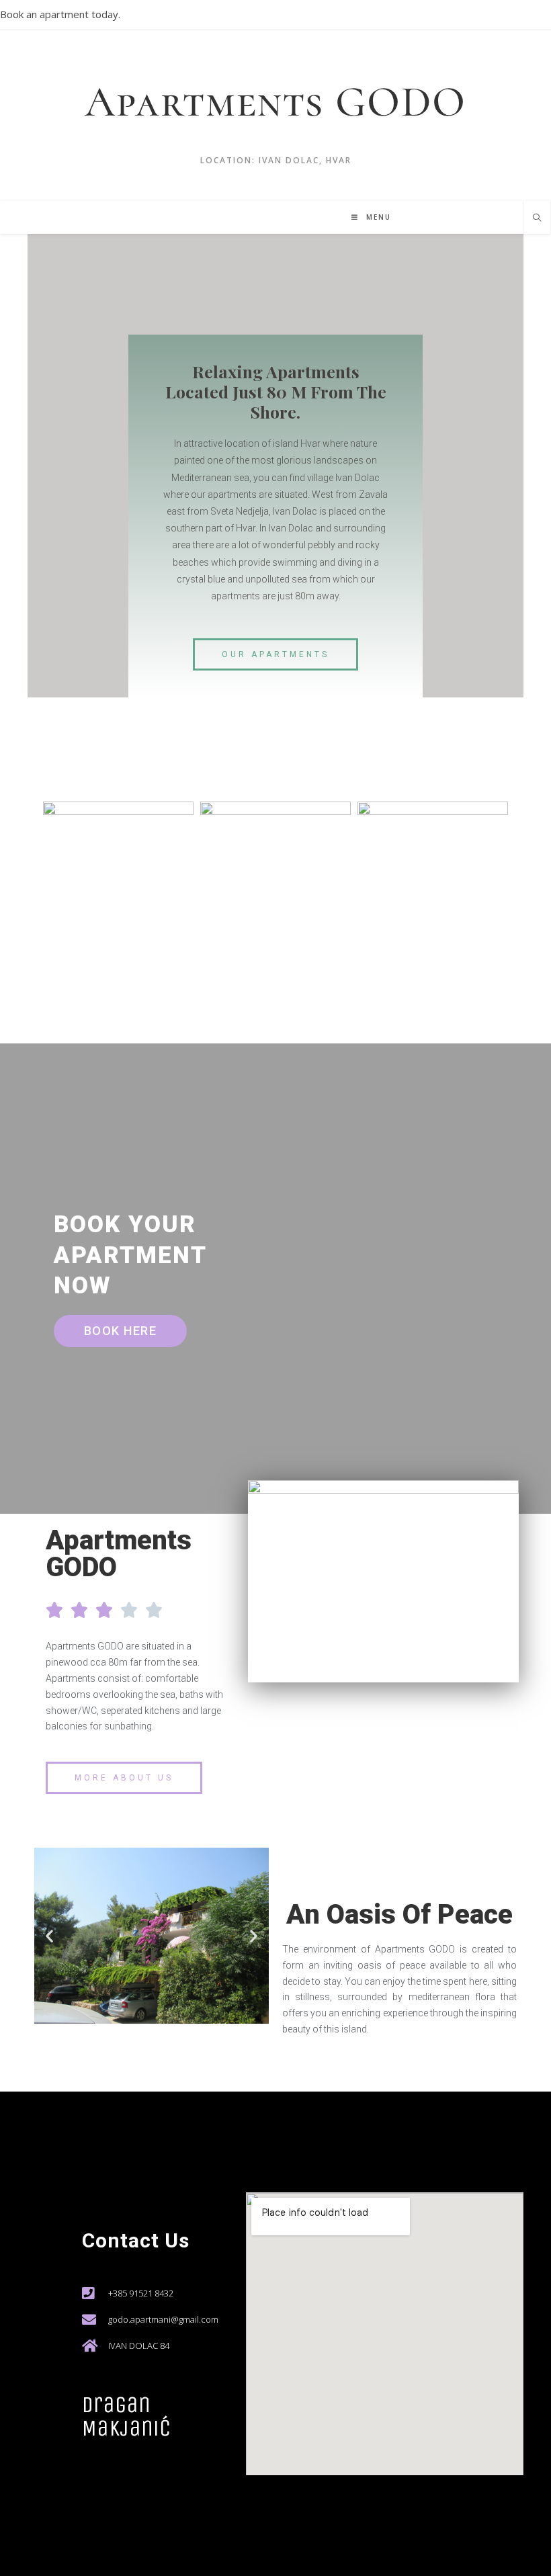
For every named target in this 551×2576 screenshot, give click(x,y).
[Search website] (537, 218)
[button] (275, 654)
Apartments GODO (275, 102)
